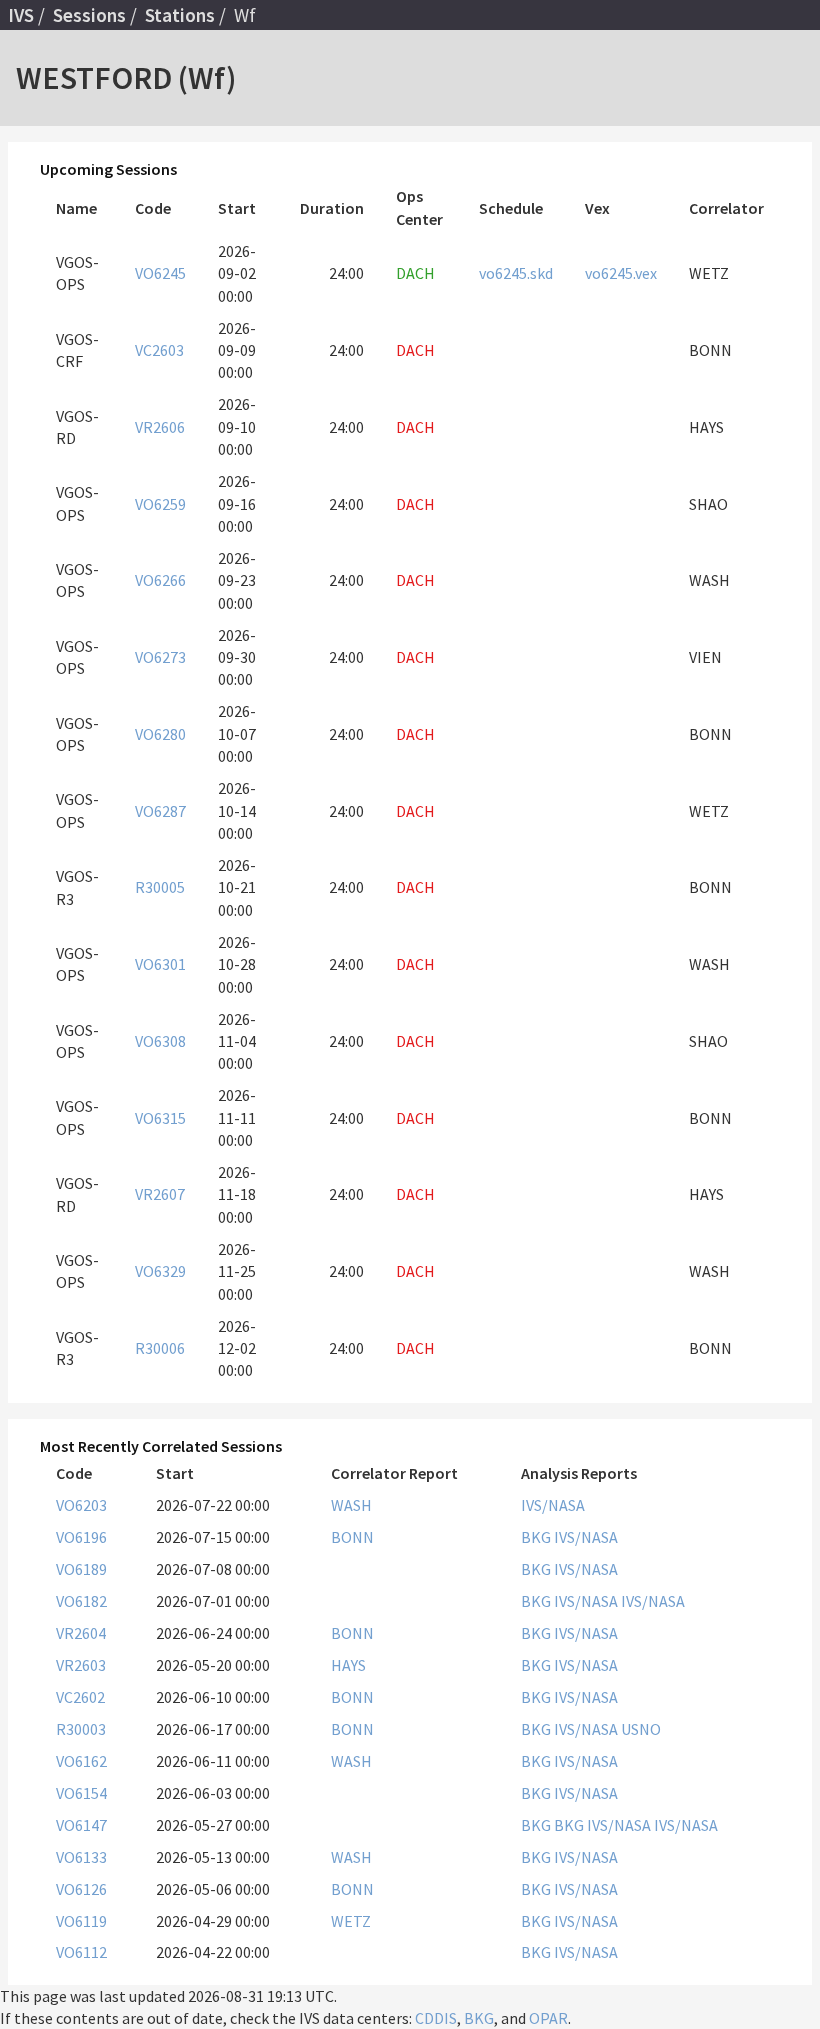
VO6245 (160, 273)
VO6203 (81, 1505)
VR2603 (81, 1665)
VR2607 (160, 1194)
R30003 (81, 1729)
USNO (641, 1729)
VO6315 (160, 1118)
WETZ (351, 1921)
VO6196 (81, 1537)
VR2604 (81, 1633)
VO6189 (81, 1569)
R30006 (160, 1348)
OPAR (548, 2018)
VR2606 (160, 427)
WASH (351, 1505)
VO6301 (160, 964)
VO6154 (81, 1793)
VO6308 (160, 1041)
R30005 (160, 887)
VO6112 (81, 1952)
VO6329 (160, 1271)
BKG (537, 1537)
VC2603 (159, 350)
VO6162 (81, 1761)
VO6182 (81, 1601)
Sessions (89, 15)
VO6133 (81, 1857)
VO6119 (81, 1921)
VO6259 (160, 504)
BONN (352, 1537)
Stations (180, 15)
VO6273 (160, 657)
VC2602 (80, 1697)
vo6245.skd (516, 273)
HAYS (348, 1665)
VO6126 (81, 1889)
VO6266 (160, 580)
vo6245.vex (621, 273)
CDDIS (436, 2018)
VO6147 (81, 1825)
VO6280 (160, 734)
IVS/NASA (553, 1505)
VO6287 (160, 811)
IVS (21, 15)
